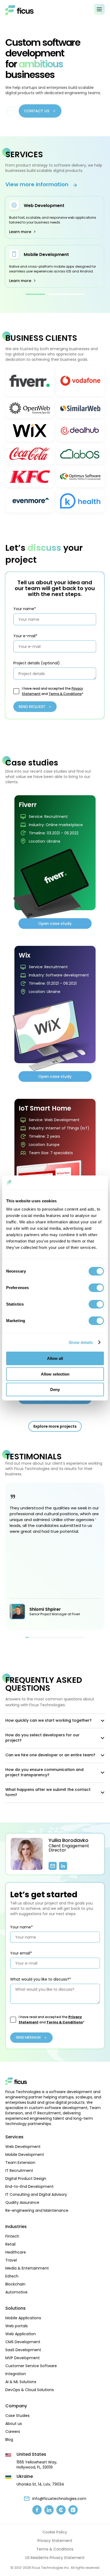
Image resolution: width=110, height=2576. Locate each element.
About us (14, 2424)
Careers (13, 2432)
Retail (10, 2244)
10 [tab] (55, 1637)
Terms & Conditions (65, 694)
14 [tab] (68, 1637)
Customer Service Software (31, 2366)
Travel (11, 2260)
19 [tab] (83, 1637)
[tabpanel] (54, 242)
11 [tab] (58, 1637)
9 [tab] (52, 1637)
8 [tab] (49, 1637)
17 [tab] (77, 1637)
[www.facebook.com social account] (37, 2510)
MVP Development (23, 2358)
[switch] (96, 1288)
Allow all (55, 1358)
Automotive (16, 2292)
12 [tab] (61, 1637)
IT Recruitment (19, 2171)
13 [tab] (64, 1637)
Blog (9, 2440)
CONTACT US (37, 111)
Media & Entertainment (27, 2268)
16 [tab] (74, 1637)
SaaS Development (23, 2350)
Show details (81, 1342)
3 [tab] (75, 294)
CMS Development (23, 2342)
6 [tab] (42, 1637)
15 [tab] (71, 1637)
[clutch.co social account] (61, 2510)
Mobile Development (46, 254)
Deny (55, 1390)
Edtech (12, 2276)
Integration (16, 2374)
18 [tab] (80, 1637)
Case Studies (17, 2416)
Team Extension (20, 2163)
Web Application (21, 2334)
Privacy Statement (55, 2541)
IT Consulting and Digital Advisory (36, 2194)
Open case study (55, 923)
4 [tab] (36, 1637)
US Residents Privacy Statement (55, 2558)
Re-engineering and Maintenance (37, 2210)
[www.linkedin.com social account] (49, 2510)
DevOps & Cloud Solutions (30, 2390)
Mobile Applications (23, 2318)
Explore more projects (55, 1426)
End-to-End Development (30, 2186)
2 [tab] (55, 294)
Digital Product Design (26, 2179)
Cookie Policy (55, 2532)
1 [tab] (35, 294)
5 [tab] (40, 1637)
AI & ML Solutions (21, 2382)
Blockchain (15, 2284)
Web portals (17, 2326)
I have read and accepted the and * (53, 691)
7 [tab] (46, 1637)
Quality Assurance (22, 2202)
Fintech (12, 2236)
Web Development (44, 206)
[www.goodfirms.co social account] (73, 2510)
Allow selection (55, 1374)
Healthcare (16, 2252)
